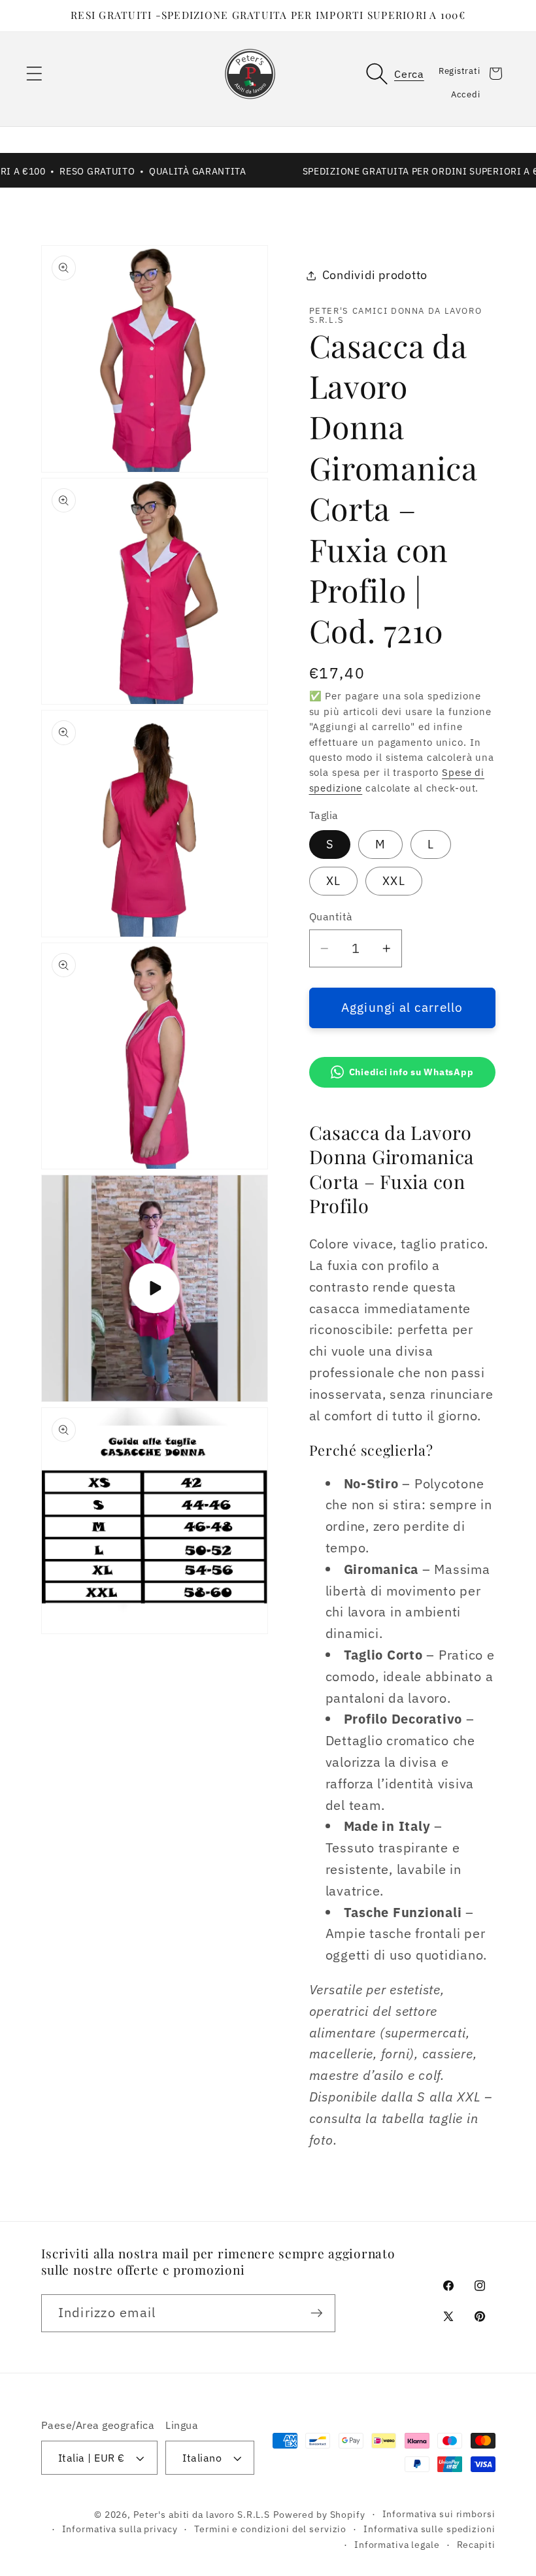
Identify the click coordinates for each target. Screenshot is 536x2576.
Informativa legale (397, 2545)
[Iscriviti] (317, 2313)
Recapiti (476, 2545)
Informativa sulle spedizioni (429, 2529)
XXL (394, 881)
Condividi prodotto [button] (375, 275)
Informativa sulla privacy (120, 2529)
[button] (34, 74)
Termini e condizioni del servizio (270, 2529)
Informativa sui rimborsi (439, 2514)
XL (334, 881)
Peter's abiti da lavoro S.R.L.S (202, 2515)
